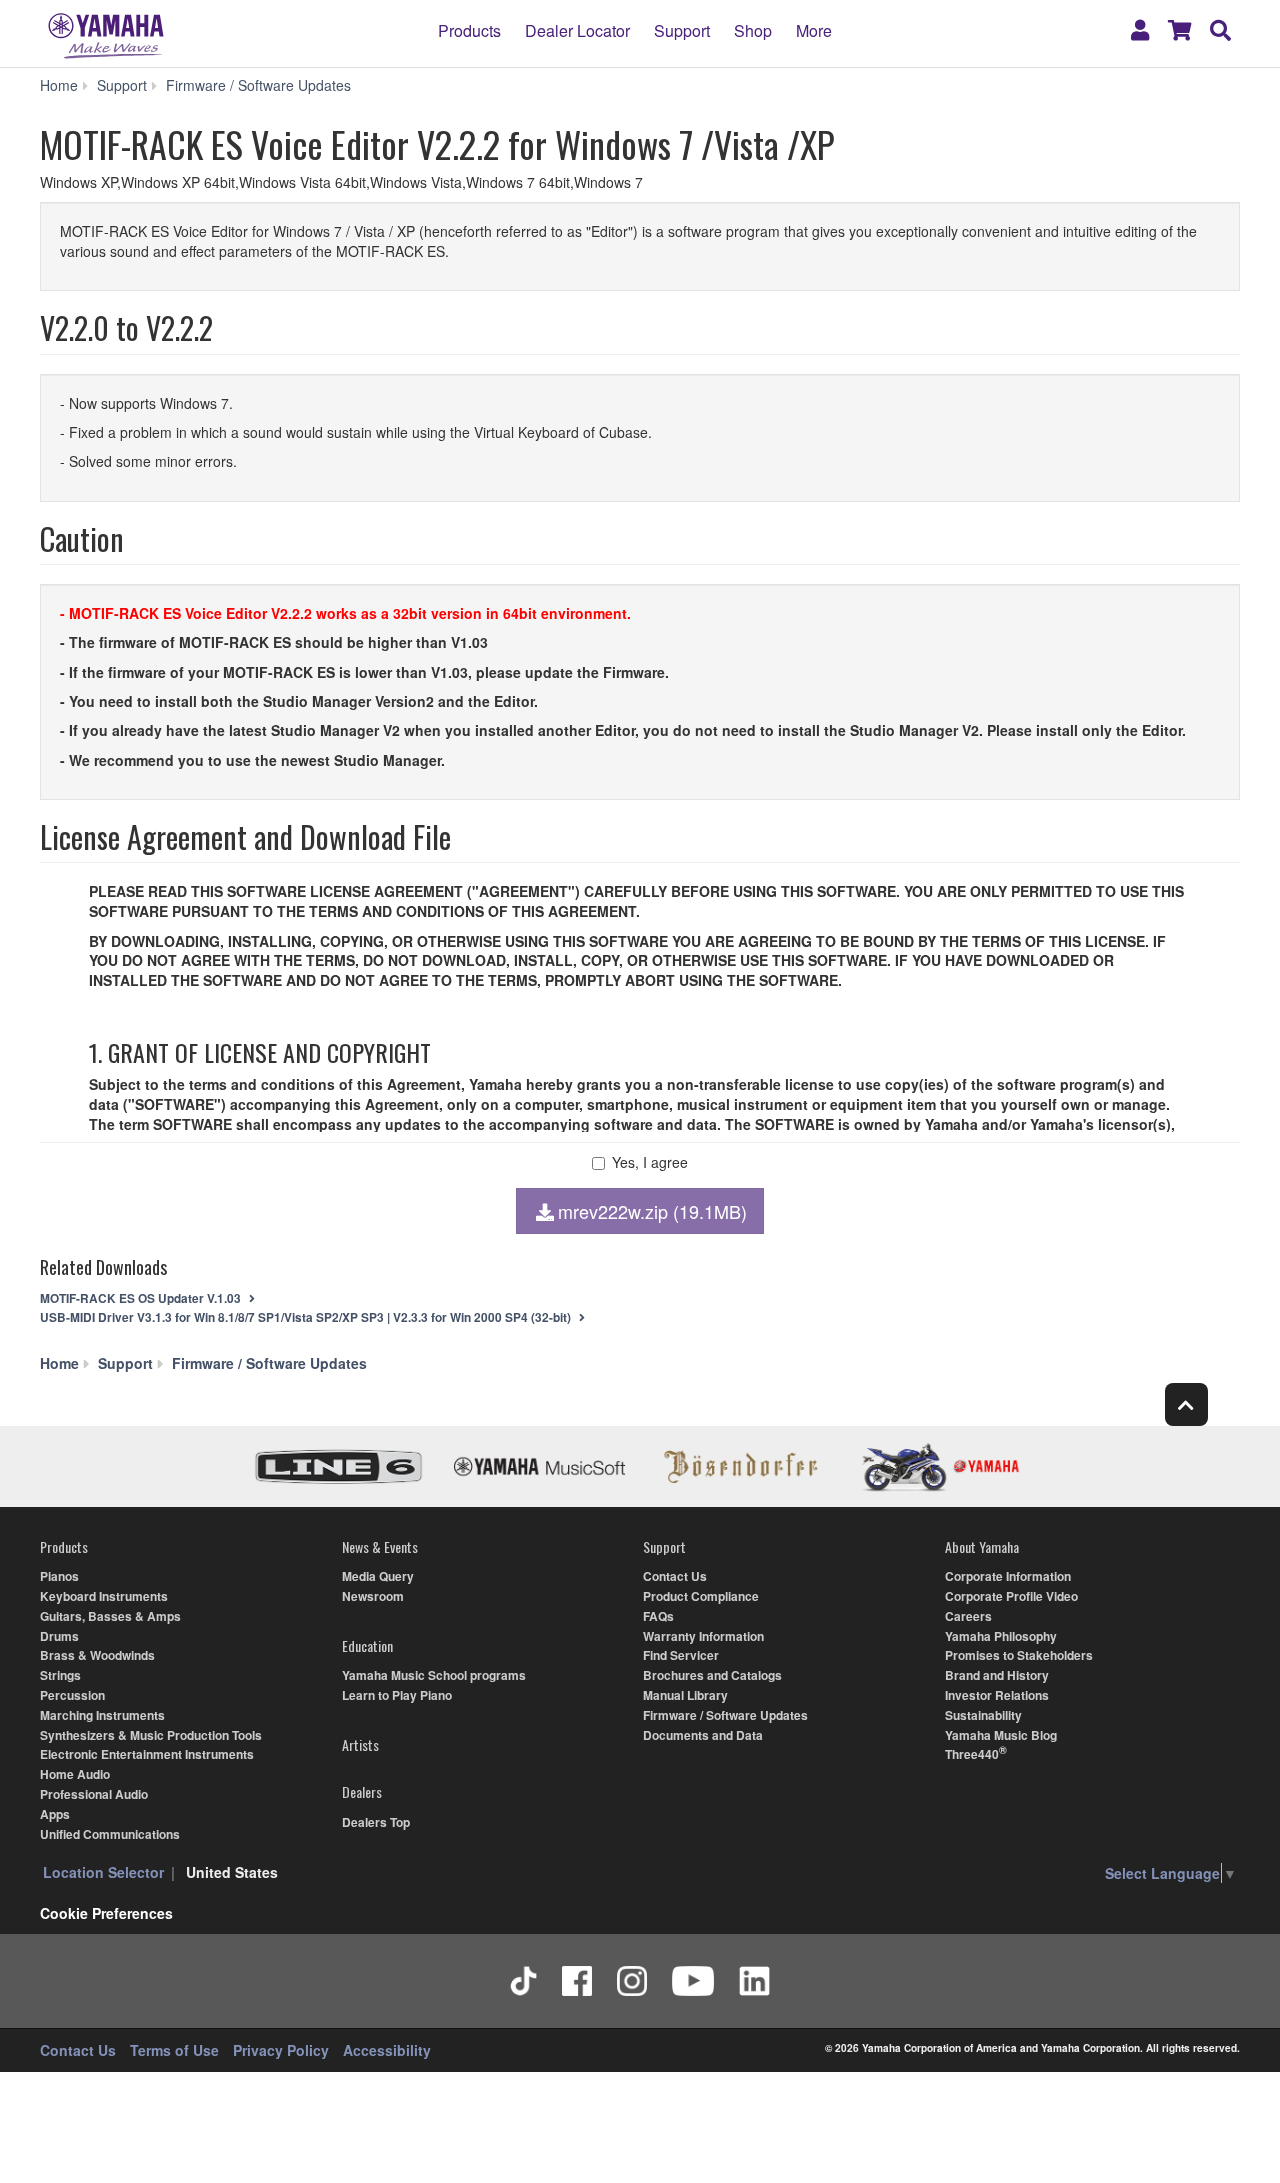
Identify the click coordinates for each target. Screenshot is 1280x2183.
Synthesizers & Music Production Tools (151, 1735)
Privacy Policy (281, 2050)
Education (367, 1645)
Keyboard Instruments (104, 1596)
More (814, 30)
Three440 (972, 1754)
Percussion (72, 1695)
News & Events (380, 1546)
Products (469, 30)
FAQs (658, 1616)
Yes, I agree (650, 1162)
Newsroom (373, 1596)
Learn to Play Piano (397, 1695)
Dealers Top (376, 1822)
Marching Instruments (102, 1715)
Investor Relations (997, 1695)
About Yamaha (982, 1546)
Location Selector (103, 1872)
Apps (55, 1814)
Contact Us (675, 1576)
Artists (360, 1744)
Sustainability (983, 1715)
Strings (60, 1675)
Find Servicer (681, 1655)
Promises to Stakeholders (1019, 1655)
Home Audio (75, 1774)
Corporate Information (1008, 1576)
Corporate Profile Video (1011, 1596)
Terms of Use (174, 2050)
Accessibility (387, 2050)
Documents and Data (703, 1735)
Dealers (362, 1791)
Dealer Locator (577, 30)
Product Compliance (701, 1596)
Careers (968, 1616)
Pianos (59, 1576)
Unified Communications (110, 1834)
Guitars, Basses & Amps (110, 1616)
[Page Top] (1186, 1404)
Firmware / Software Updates (725, 1715)
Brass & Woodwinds (97, 1655)
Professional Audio (94, 1794)
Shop (753, 30)
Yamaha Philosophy (1001, 1636)
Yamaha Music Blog (1001, 1735)
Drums (59, 1636)
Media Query (378, 1576)
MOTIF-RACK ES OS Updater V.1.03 (142, 1298)
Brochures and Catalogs (712, 1675)
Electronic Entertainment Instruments (147, 1754)
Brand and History (997, 1675)
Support (682, 30)
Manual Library (685, 1695)
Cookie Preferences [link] (106, 1913)
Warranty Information (703, 1636)
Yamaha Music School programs (434, 1675)
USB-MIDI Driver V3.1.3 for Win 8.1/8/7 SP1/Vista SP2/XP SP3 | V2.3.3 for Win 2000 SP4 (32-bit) (307, 1317)
